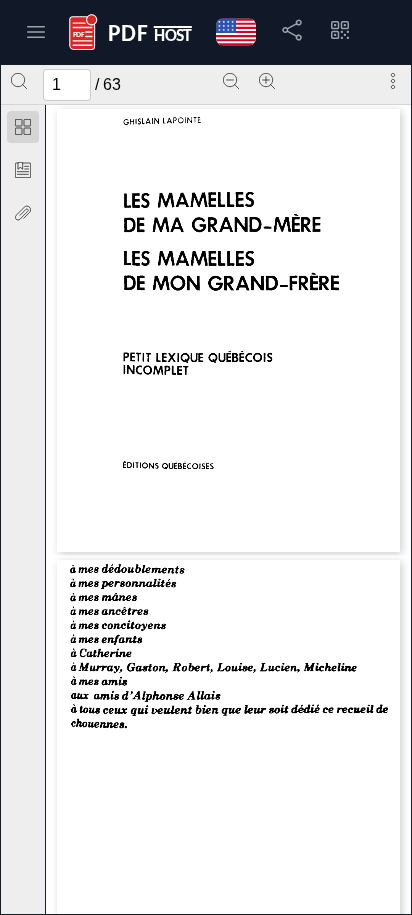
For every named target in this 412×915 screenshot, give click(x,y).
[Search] (19, 81)
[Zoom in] (267, 81)
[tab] (23, 130)
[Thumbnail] (23, 127)
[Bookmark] (23, 170)
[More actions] (393, 81)
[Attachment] (23, 213)
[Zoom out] (231, 81)
